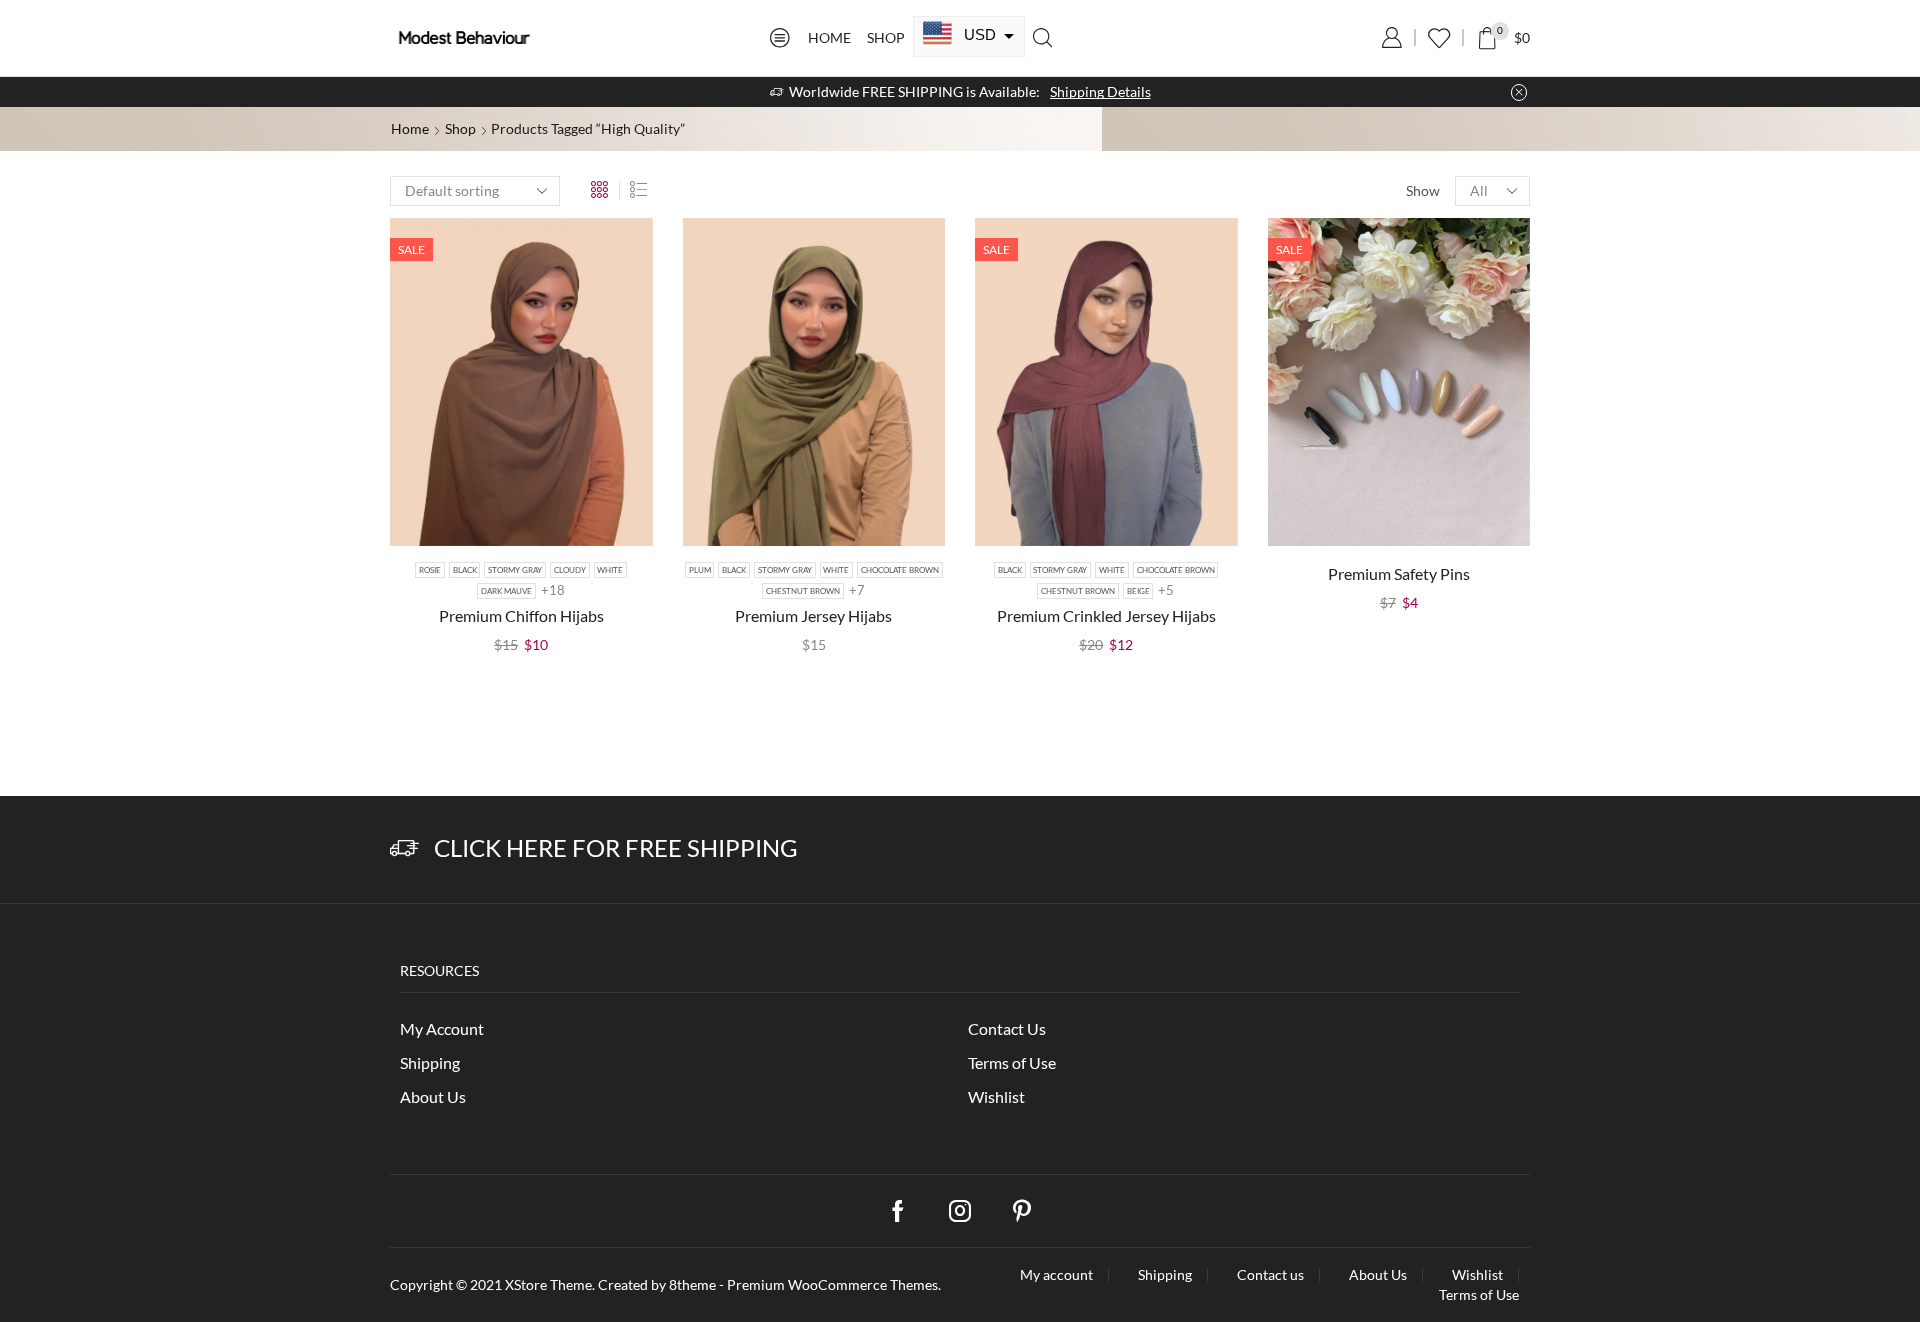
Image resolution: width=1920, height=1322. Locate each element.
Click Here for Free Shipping (616, 847)
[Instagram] (960, 1211)
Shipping (430, 1062)
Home (829, 37)
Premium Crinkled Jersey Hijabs (1106, 615)
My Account (442, 1028)
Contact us (1270, 1275)
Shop (886, 37)
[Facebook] (898, 1211)
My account (1056, 1275)
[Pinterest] (1022, 1211)
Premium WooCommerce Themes (832, 1284)
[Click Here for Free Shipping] (404, 848)
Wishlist (996, 1096)
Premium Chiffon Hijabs (521, 615)
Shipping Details (1100, 91)
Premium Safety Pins (1399, 573)
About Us (433, 1096)
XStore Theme (548, 1284)
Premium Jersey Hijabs (813, 615)
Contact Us (1007, 1028)
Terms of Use (1012, 1062)
